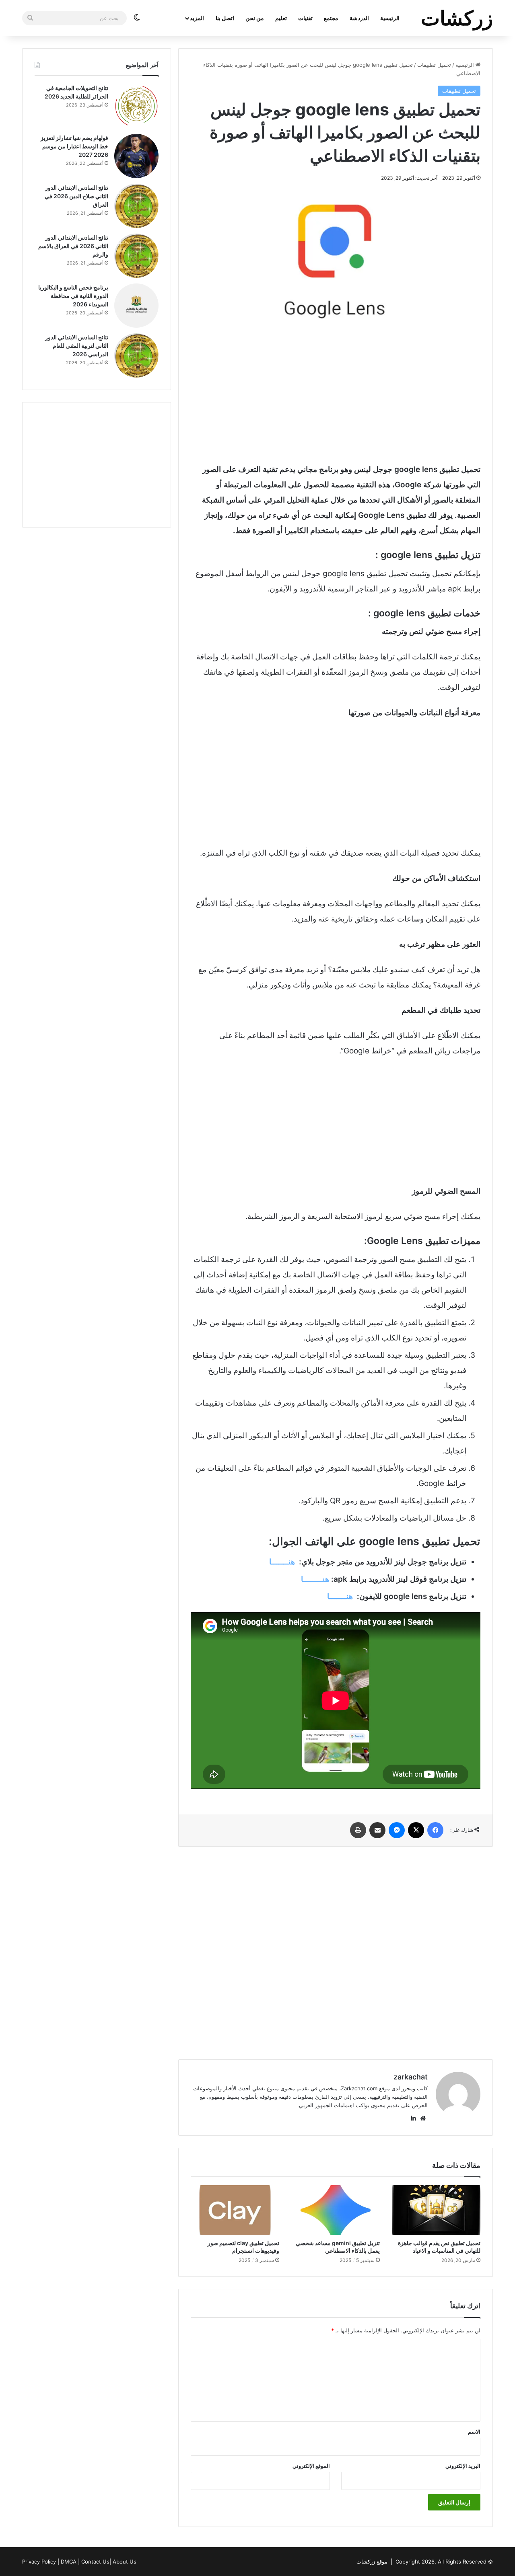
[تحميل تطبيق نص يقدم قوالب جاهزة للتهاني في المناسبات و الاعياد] (436, 2210)
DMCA (69, 2562)
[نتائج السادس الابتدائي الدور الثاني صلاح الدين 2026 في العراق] (136, 206)
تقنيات (305, 18)
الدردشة (359, 18)
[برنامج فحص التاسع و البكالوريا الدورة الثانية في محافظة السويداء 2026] (136, 306)
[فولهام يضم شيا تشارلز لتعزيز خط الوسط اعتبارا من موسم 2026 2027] (136, 156)
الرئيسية (390, 18)
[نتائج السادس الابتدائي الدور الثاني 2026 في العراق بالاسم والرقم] (136, 256)
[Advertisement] (336, 394)
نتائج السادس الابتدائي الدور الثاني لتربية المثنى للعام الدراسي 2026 (77, 346)
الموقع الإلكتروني (311, 2466)
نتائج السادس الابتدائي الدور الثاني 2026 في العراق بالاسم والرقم (73, 246)
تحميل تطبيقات (434, 65)
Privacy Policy (39, 2562)
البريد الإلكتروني (463, 2466)
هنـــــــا (282, 1562)
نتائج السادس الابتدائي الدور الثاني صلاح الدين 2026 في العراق (76, 196)
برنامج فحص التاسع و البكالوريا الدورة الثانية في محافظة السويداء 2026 (73, 296)
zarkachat (411, 2077)
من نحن (255, 18)
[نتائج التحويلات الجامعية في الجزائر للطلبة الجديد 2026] (136, 106)
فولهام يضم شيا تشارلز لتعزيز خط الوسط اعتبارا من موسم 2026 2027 (74, 146)
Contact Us (95, 2562)
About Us (125, 2562)
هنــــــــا (315, 1579)
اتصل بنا (225, 18)
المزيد (197, 18)
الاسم (474, 2432)
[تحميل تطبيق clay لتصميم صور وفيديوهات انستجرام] (235, 2210)
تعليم (281, 18)
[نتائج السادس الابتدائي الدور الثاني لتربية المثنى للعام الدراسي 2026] (136, 355)
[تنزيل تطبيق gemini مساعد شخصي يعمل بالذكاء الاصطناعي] (336, 2210)
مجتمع (331, 18)
